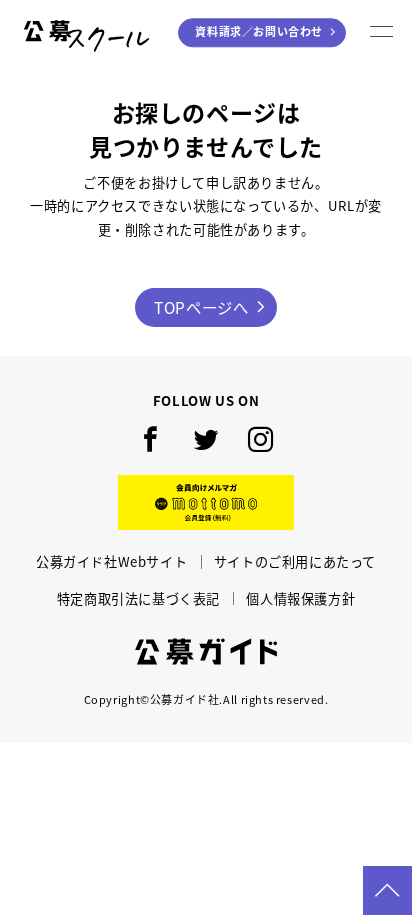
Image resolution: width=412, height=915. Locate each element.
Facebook (151, 439)
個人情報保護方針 (300, 598)
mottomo (206, 502)
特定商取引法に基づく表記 (138, 598)
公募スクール (88, 33)
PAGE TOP (387, 890)
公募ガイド (206, 651)
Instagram (260, 439)
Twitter (206, 439)
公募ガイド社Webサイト (111, 561)
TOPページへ (201, 307)
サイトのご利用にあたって (295, 561)
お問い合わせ (259, 32)
